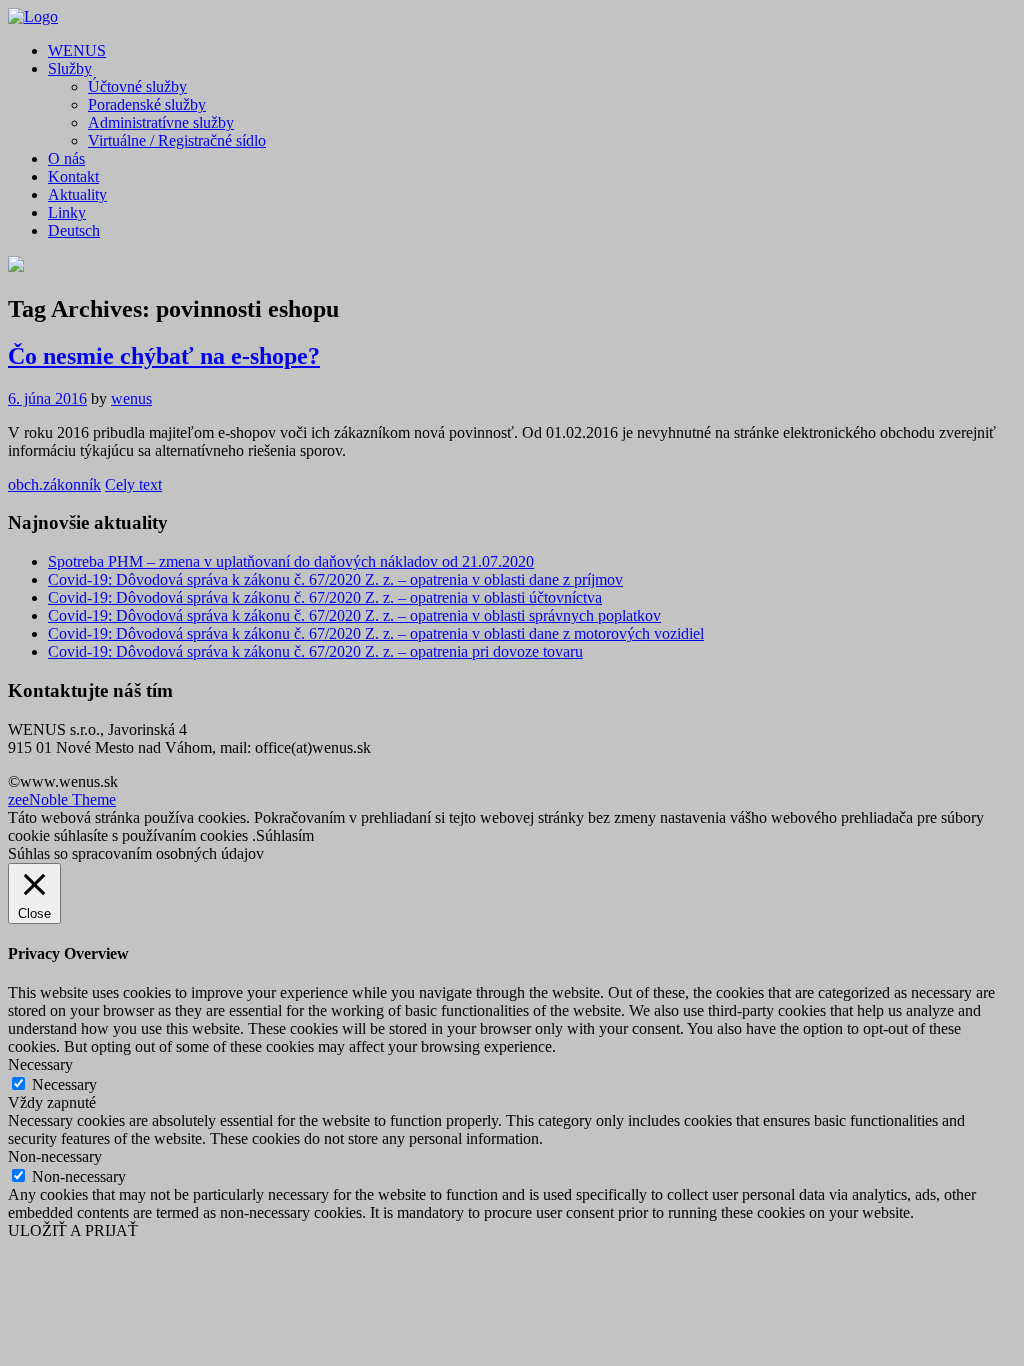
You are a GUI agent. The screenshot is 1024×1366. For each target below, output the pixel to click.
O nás (66, 158)
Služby (70, 68)
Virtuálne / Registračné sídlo (177, 140)
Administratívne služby (161, 122)
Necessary (64, 1084)
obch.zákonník (54, 484)
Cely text (133, 484)
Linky (67, 212)
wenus (131, 398)
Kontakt (73, 176)
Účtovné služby (137, 86)
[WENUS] (33, 16)
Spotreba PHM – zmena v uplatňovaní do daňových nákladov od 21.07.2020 (291, 561)
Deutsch (74, 230)
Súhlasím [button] (285, 835)
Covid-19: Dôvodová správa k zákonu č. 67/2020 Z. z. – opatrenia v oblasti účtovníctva (325, 597)
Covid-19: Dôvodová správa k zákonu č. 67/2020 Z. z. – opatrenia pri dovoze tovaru (315, 651)
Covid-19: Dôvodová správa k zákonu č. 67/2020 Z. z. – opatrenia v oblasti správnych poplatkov (354, 615)
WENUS (77, 50)
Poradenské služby (147, 104)
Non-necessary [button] (55, 1156)
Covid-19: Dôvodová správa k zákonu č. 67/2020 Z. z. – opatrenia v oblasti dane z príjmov (335, 579)
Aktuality (77, 194)
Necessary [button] (40, 1064)
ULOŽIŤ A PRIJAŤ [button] (73, 1230)
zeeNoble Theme (62, 799)
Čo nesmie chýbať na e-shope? (164, 356)
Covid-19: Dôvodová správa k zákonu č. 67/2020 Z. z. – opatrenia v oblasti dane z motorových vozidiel (376, 633)
